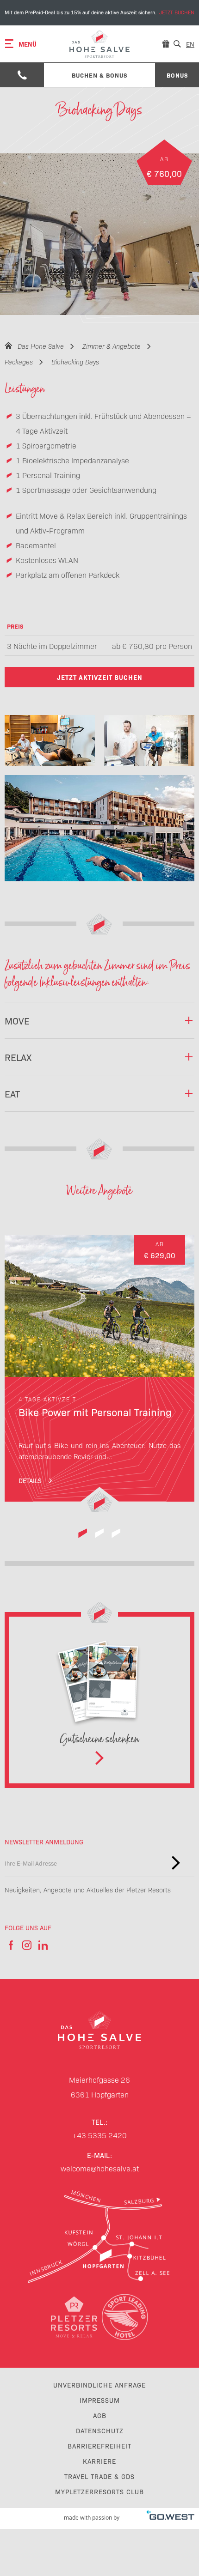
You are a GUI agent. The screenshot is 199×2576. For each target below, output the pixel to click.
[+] (50, 740)
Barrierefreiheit (99, 2446)
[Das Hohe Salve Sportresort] (99, 44)
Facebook (10, 1945)
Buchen (99, 13)
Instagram (27, 1945)
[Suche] (177, 44)
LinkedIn (43, 1945)
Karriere (99, 2461)
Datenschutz (100, 2431)
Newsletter (176, 1863)
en (190, 44)
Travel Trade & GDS (99, 2476)
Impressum (100, 2400)
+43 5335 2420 (99, 2135)
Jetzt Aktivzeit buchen (100, 677)
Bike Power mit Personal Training (99, 1374)
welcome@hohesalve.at (100, 2168)
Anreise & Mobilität (99, 2237)
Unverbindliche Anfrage (99, 2385)
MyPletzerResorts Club (99, 2491)
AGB (100, 2415)
